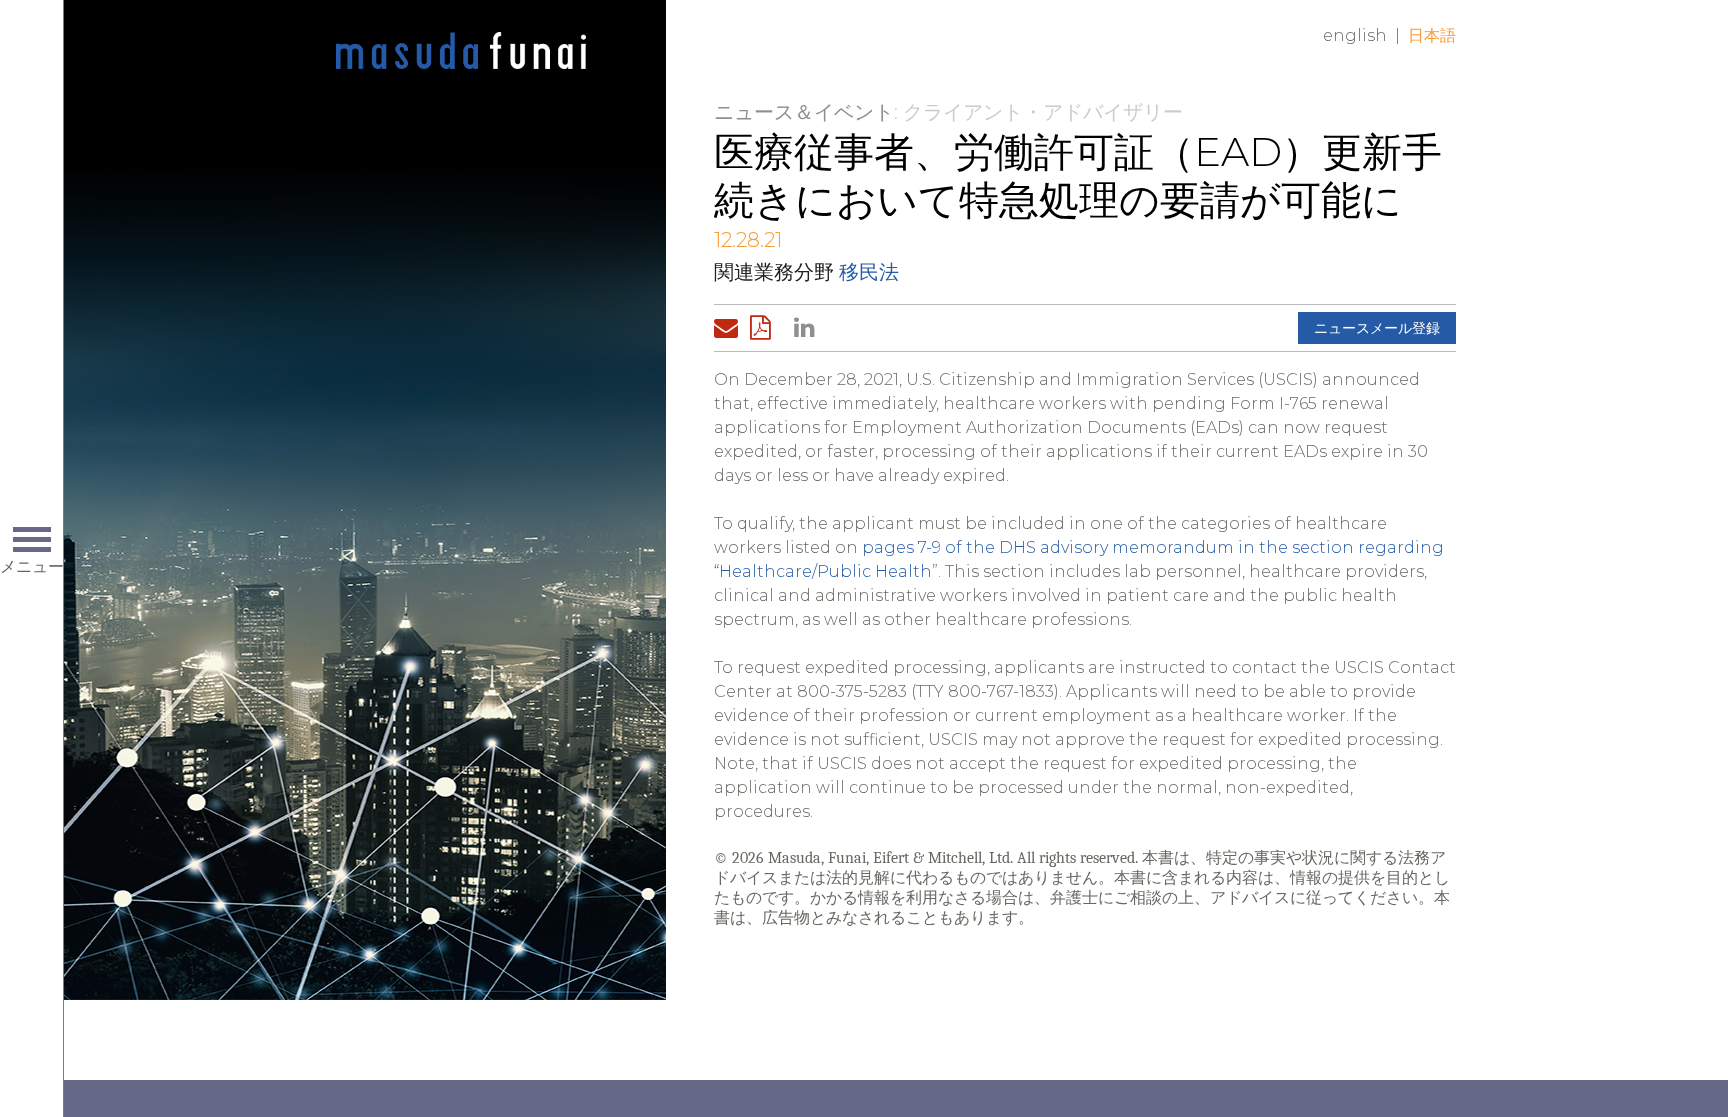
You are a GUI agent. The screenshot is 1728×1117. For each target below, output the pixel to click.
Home (461, 52)
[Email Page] (730, 328)
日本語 (1432, 35)
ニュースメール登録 (1377, 328)
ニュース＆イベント (804, 112)
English (1355, 35)
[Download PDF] (766, 328)
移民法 (869, 272)
